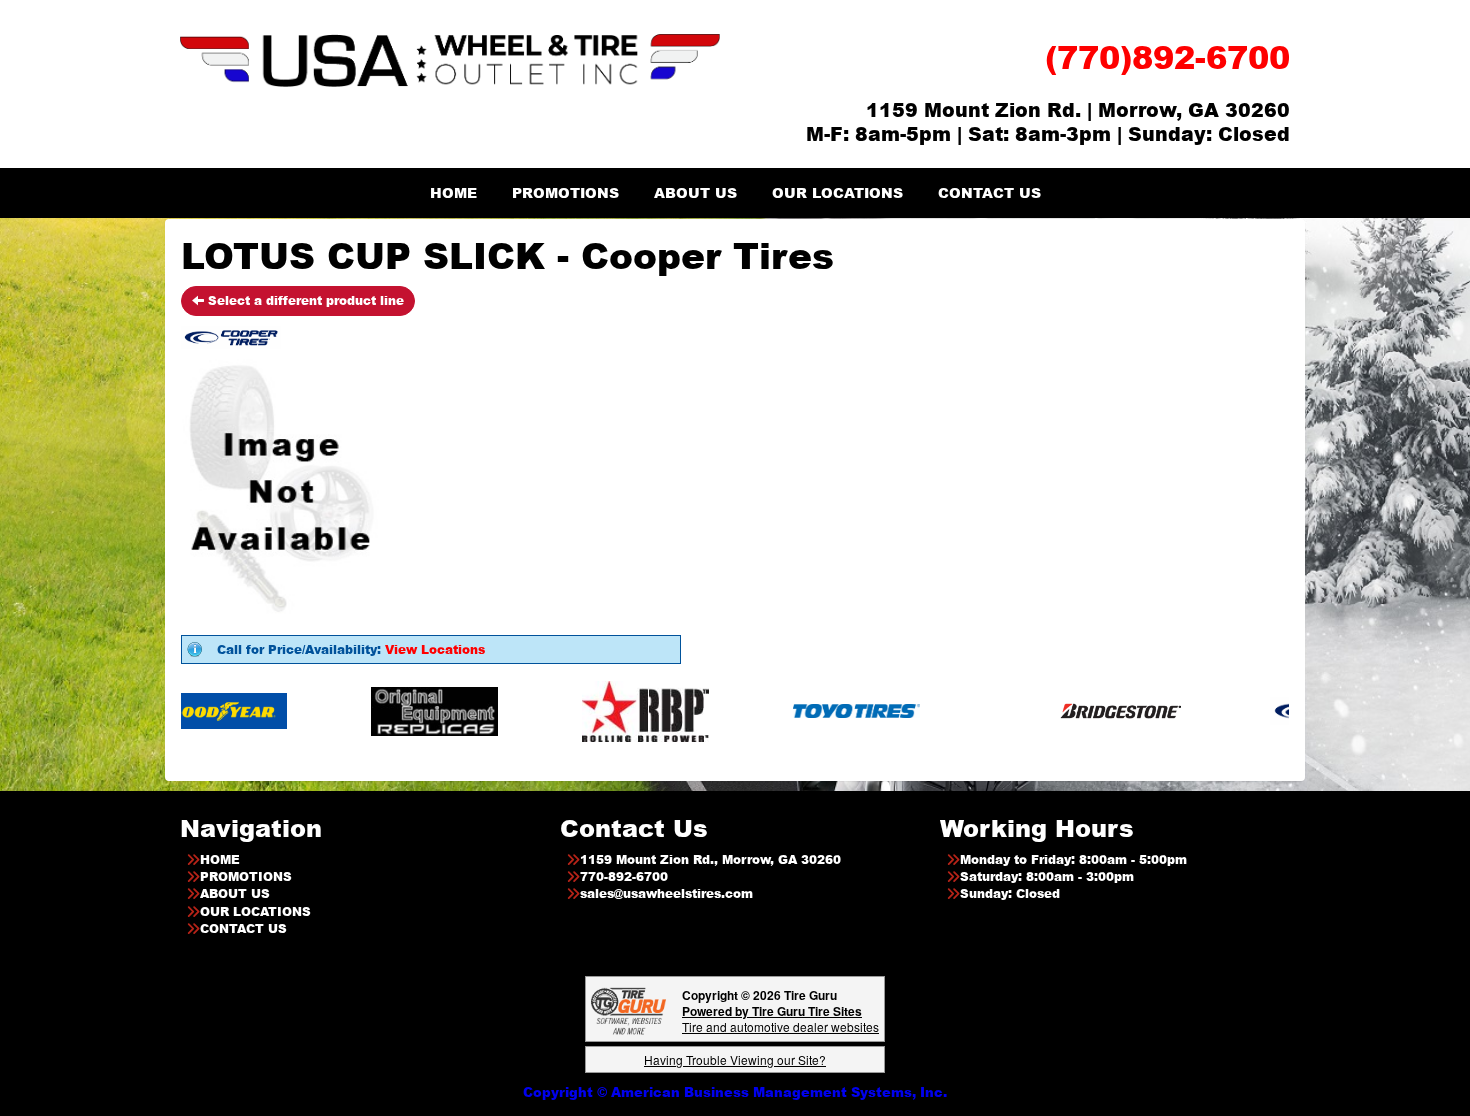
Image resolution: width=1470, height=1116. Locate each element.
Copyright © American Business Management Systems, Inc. (735, 1092)
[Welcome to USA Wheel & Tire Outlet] (450, 59)
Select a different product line (304, 300)
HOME (453, 192)
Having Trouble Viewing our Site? (735, 1059)
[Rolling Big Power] (608, 710)
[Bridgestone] (1085, 710)
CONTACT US (989, 192)
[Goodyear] (186, 710)
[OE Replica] (397, 710)
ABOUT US (695, 192)
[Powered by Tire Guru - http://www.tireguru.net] (628, 1009)
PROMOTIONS (565, 192)
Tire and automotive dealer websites (780, 1018)
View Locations (435, 649)
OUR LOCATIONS (837, 192)
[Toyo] (819, 710)
